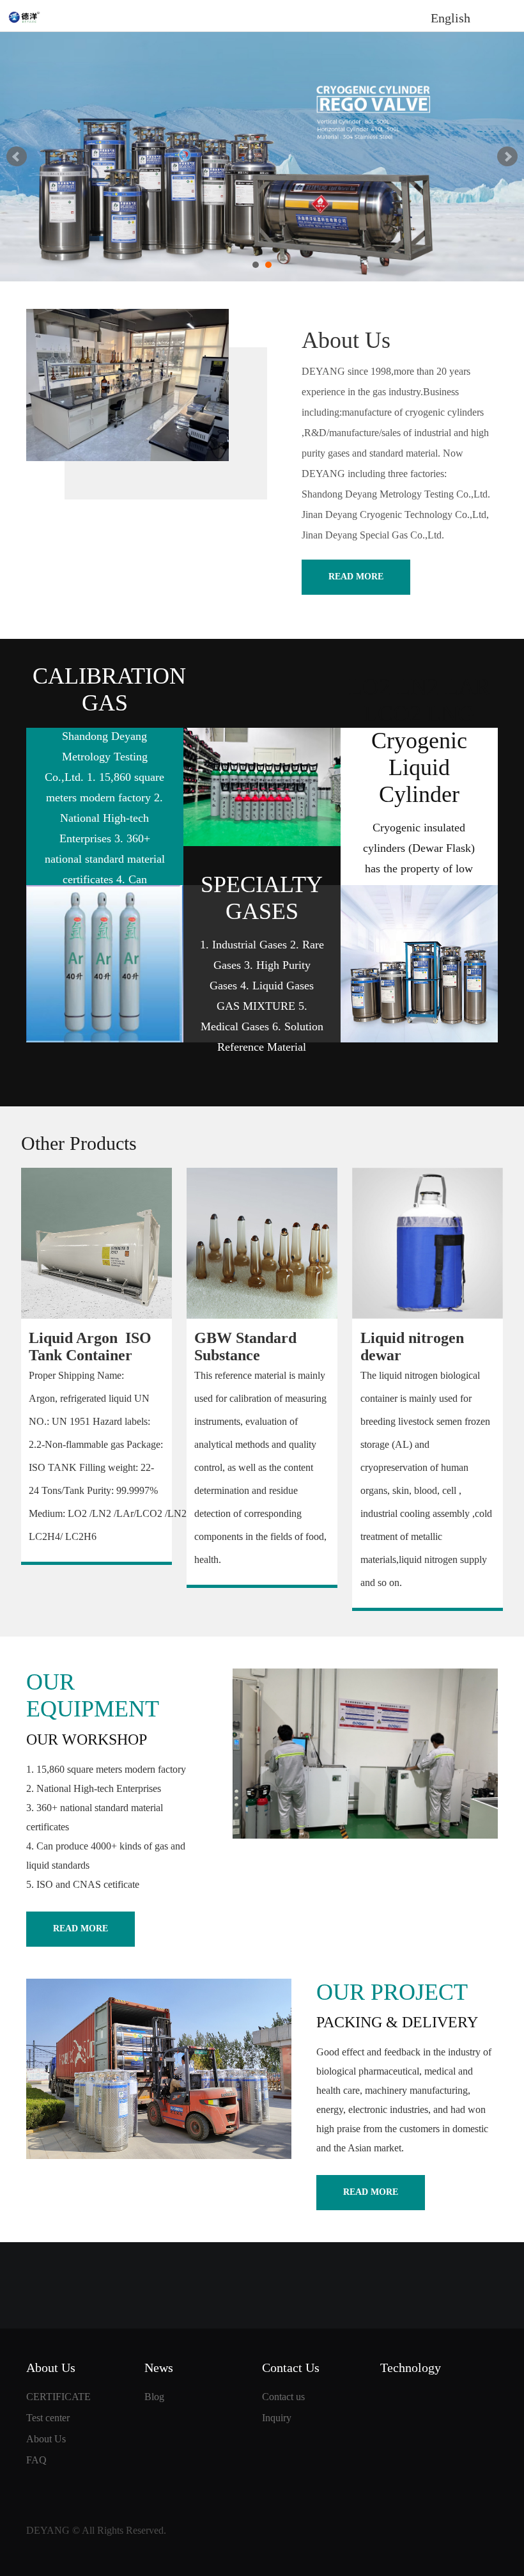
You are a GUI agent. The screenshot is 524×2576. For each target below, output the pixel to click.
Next (507, 157)
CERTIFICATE (58, 2397)
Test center (48, 2418)
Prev (17, 157)
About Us (46, 2439)
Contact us (283, 2397)
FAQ (36, 2460)
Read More (356, 577)
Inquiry (277, 2418)
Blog (154, 2397)
